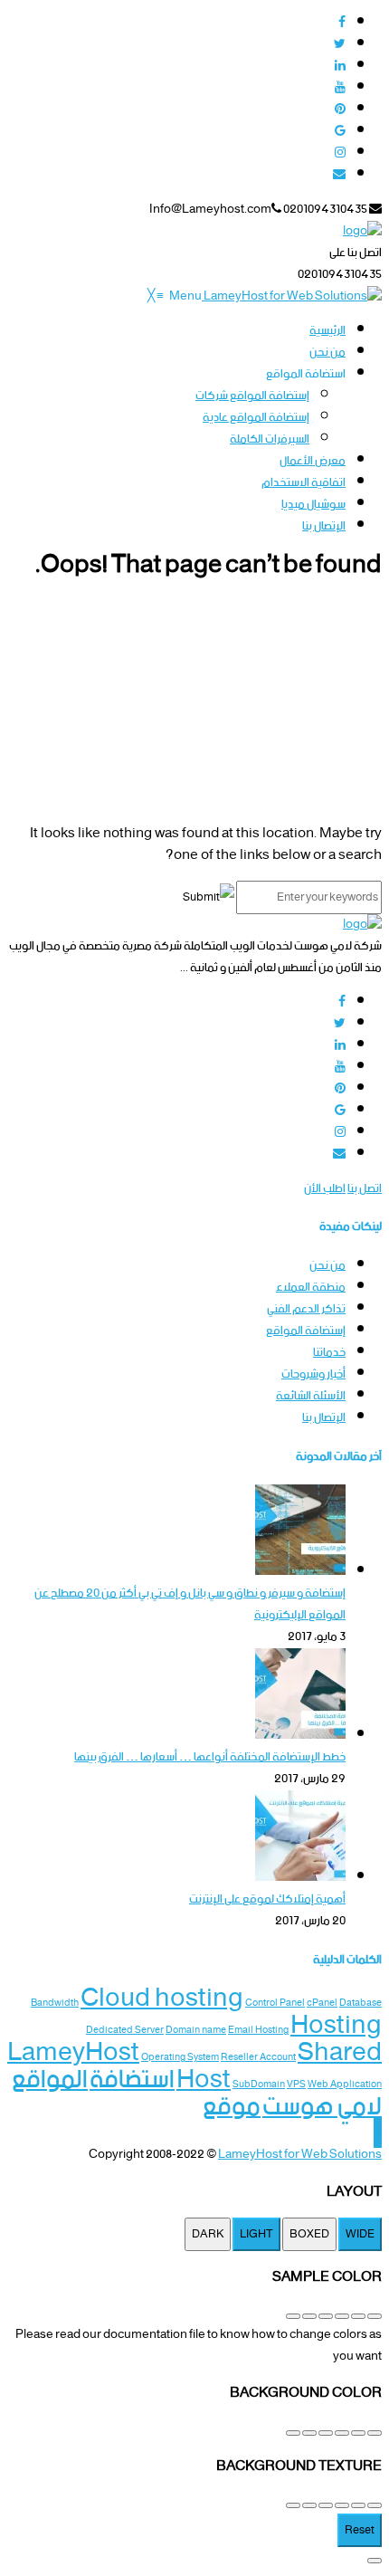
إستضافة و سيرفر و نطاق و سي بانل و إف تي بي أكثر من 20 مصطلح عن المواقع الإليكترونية (190, 1604)
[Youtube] (340, 88)
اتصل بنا (365, 1189)
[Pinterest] (340, 110)
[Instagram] (340, 153)
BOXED (309, 2234)
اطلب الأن (325, 1189)
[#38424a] (358, 2433)
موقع (232, 2107)
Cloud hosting (162, 1999)
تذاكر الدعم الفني (306, 1309)
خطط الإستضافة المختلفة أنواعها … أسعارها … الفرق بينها (210, 1757)
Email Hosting (258, 2031)
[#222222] (293, 2433)
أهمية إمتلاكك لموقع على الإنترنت (267, 1899)
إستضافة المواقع (306, 1331)
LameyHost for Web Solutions (300, 2155)
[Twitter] (340, 45)
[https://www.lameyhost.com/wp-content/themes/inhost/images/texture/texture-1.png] (375, 2505)
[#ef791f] (326, 2316)
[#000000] (309, 2433)
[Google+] (340, 132)
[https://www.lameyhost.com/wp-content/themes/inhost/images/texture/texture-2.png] (358, 2505)
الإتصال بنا (324, 1418)
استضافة (132, 2080)
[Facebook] (342, 23)
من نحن (327, 1266)
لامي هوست (322, 2107)
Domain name (196, 2031)
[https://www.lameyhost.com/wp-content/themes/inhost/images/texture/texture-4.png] (326, 2505)
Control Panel (275, 2004)
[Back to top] (378, 2133)
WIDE (360, 2234)
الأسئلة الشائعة (311, 1396)
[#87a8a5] (375, 2433)
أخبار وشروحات (313, 1374)
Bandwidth (55, 2004)
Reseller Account (258, 2058)
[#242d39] (326, 2433)
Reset (360, 2530)
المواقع (50, 2080)
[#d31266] (309, 2316)
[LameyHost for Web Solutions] (292, 296)
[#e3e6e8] (342, 2433)
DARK (208, 2234)
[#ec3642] (358, 2316)
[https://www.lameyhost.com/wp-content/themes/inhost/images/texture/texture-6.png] (293, 2505)
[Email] (339, 175)
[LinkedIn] (340, 67)
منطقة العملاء (311, 1288)
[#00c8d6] (342, 2316)
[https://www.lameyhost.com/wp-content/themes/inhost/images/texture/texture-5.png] (309, 2505)
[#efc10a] (293, 2316)
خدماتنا (329, 1353)
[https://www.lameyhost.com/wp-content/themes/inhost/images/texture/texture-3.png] (342, 2505)
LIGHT (256, 2234)
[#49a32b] (375, 2316)
